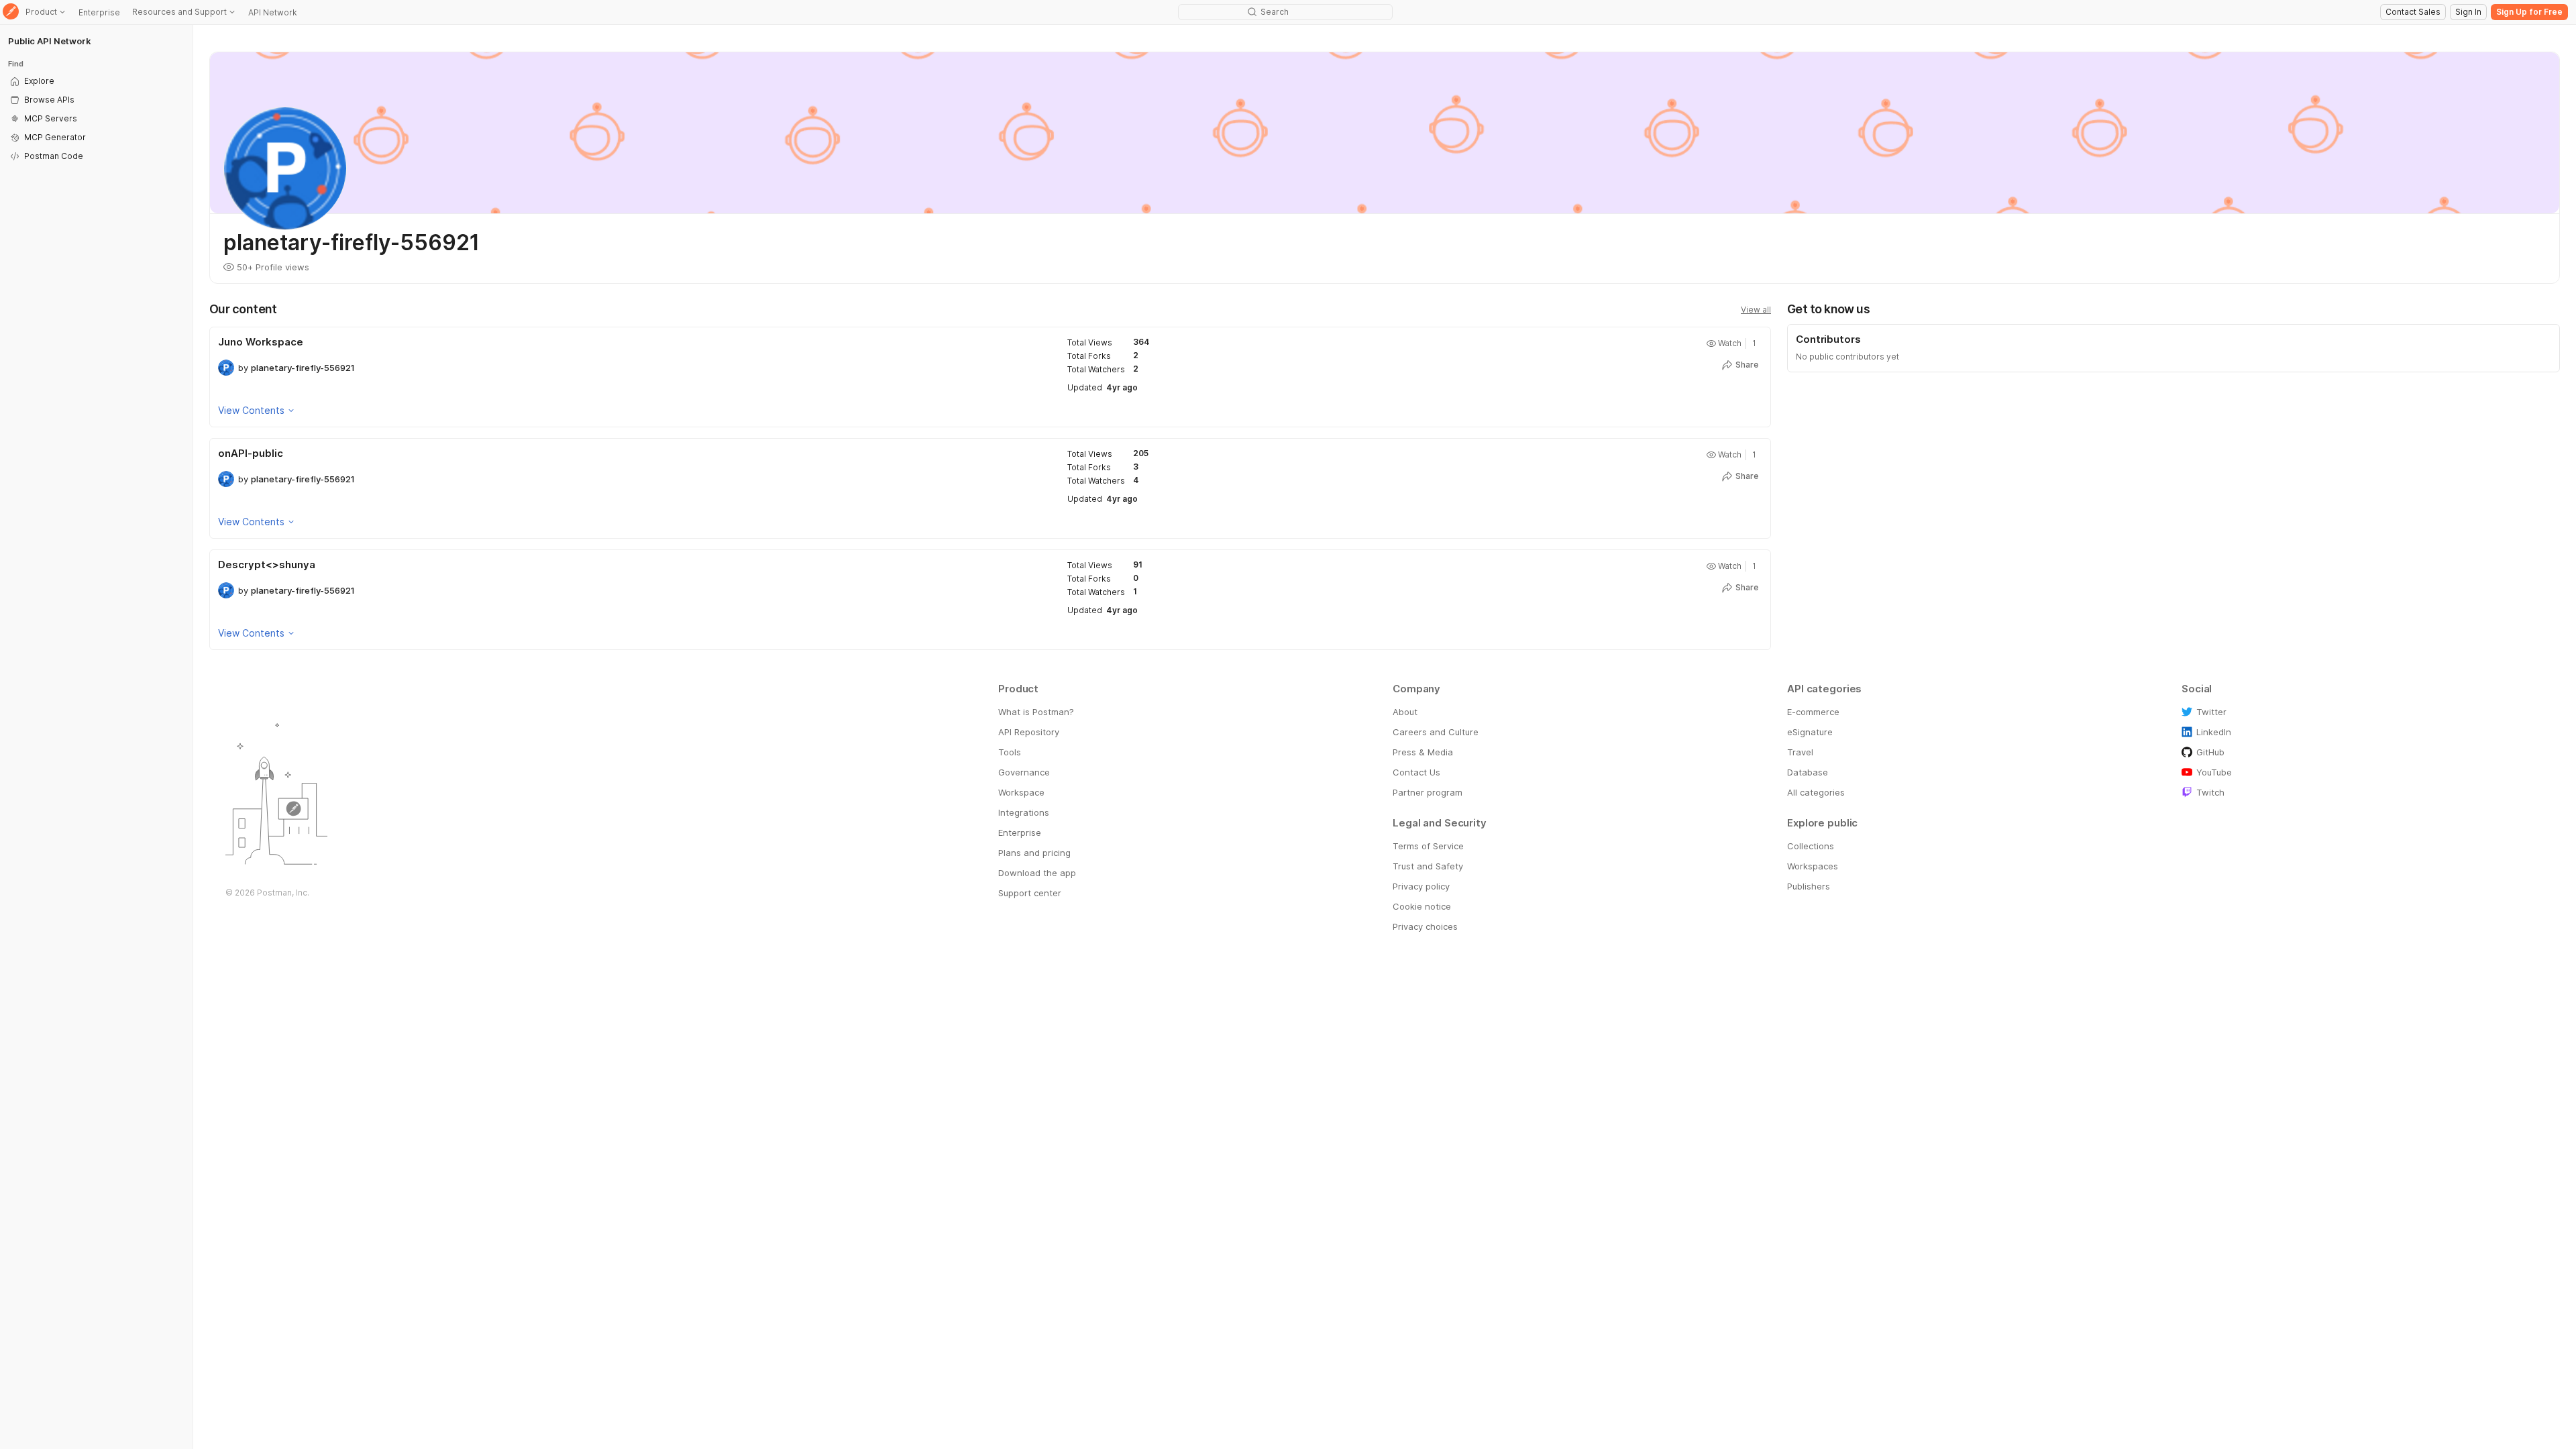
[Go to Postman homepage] (11, 12)
